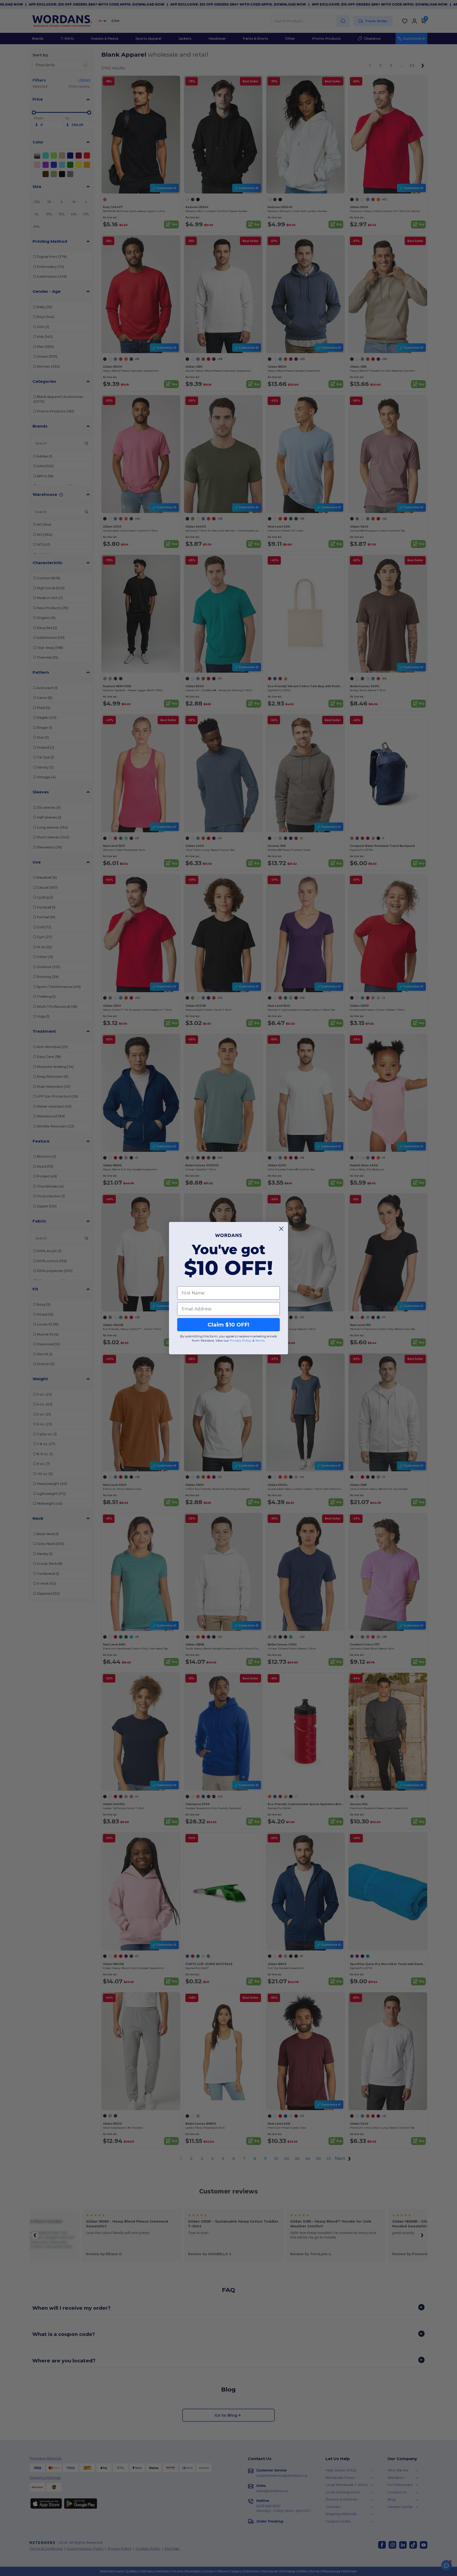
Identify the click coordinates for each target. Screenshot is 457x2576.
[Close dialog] (281, 1229)
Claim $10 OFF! (229, 1325)
